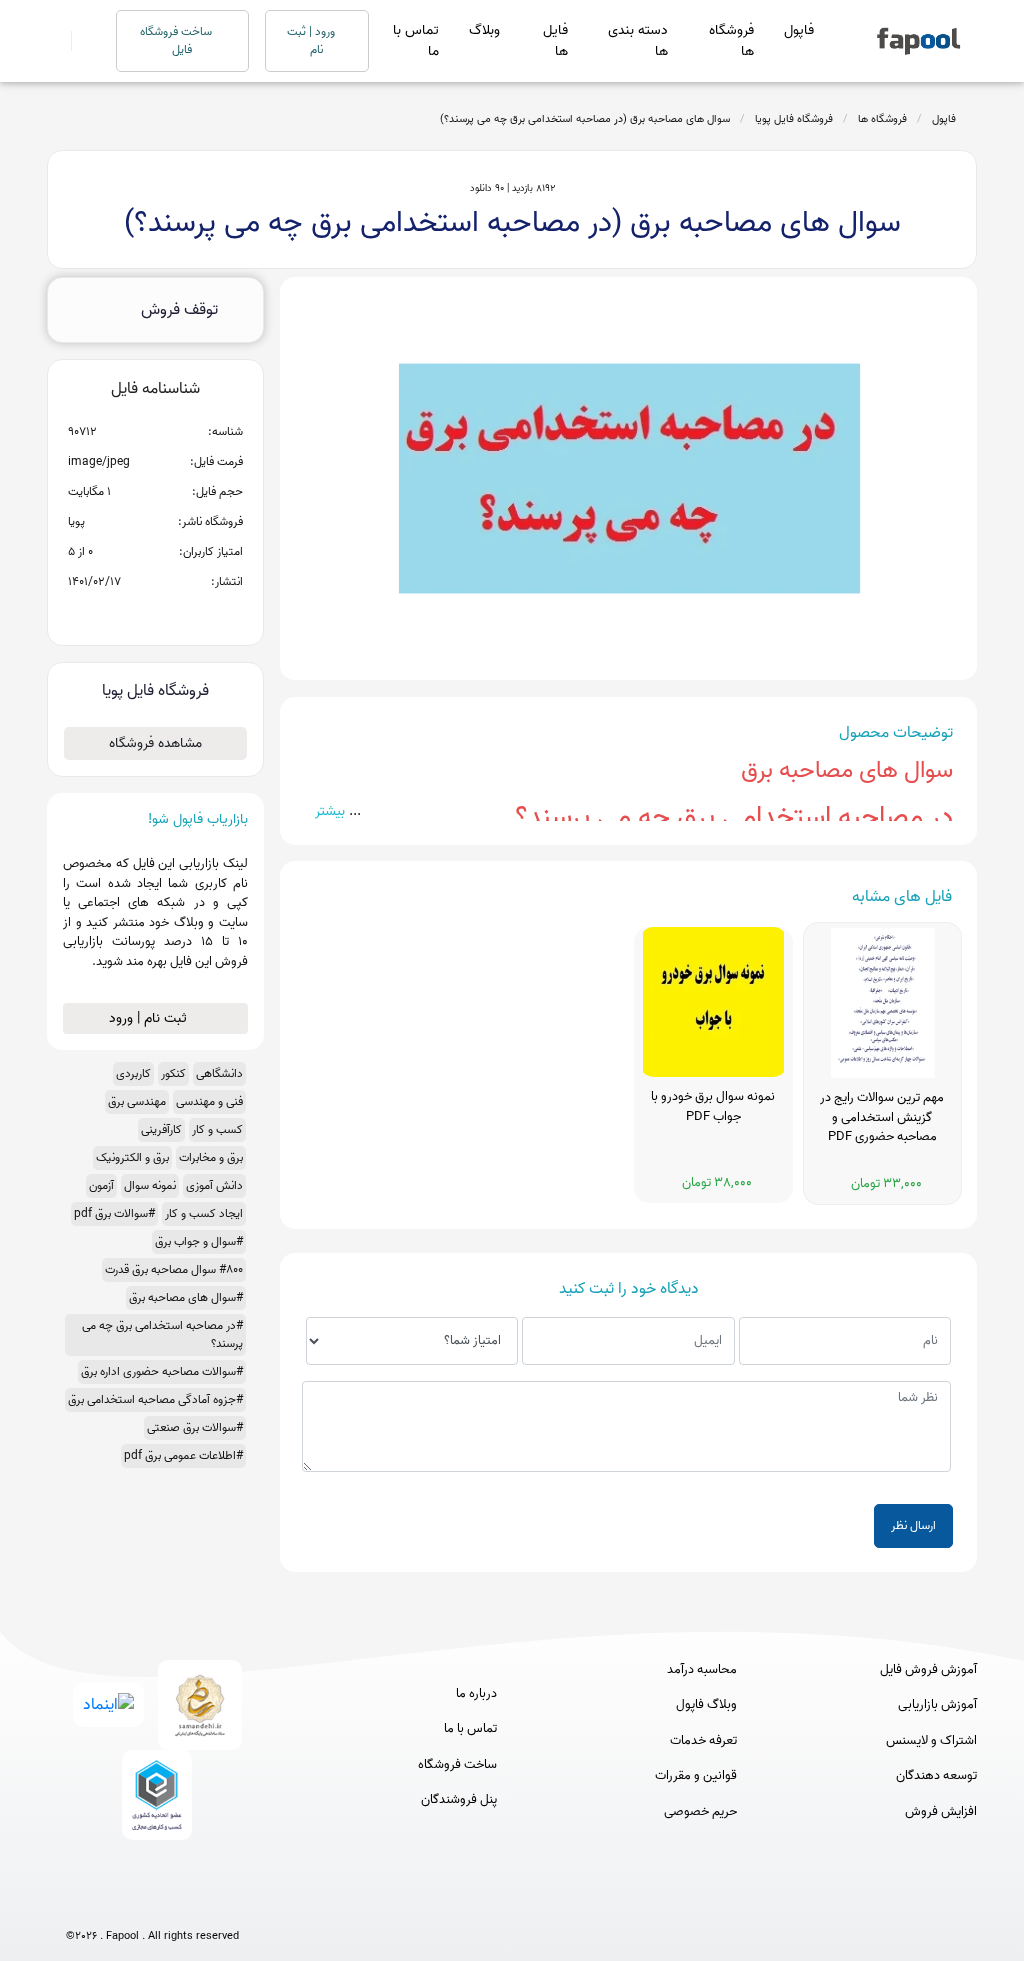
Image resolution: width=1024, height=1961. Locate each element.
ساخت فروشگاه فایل (177, 40)
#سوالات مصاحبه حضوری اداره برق (162, 1371)
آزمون (101, 1185)
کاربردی (133, 1073)
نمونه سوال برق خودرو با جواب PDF (713, 1107)
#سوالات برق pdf (114, 1213)
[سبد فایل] (55, 41)
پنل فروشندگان (459, 1800)
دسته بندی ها (638, 41)
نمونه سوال (150, 1185)
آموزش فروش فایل (928, 1670)
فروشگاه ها (731, 41)
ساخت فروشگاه (457, 1765)
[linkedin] (226, 1903)
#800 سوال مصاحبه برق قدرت (174, 1269)
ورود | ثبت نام (312, 40)
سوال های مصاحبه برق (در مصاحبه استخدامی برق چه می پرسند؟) (585, 119)
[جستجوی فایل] (81, 41)
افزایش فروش (941, 1812)
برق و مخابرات (211, 1157)
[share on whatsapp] (155, 614)
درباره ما (476, 1694)
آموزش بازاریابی (937, 1705)
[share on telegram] (129, 614)
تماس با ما (416, 41)
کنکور (173, 1073)
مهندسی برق (137, 1101)
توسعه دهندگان (936, 1776)
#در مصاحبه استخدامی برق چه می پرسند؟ (162, 1334)
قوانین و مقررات (696, 1776)
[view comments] (179, 614)
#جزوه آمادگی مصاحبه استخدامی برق (155, 1399)
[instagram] (152, 1903)
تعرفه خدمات (703, 1741)
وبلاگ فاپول (706, 1705)
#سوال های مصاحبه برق (186, 1297)
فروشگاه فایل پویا (794, 119)
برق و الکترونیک (132, 1157)
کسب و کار (217, 1129)
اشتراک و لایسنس (931, 1741)
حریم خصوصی (700, 1812)
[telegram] (115, 1903)
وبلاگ (484, 30)
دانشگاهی (219, 1073)
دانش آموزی (214, 1185)
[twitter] (189, 1903)
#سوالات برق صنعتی (195, 1427)
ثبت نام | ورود (150, 1018)
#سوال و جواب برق (199, 1241)
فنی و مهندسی (209, 1101)
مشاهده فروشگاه (155, 743)
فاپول (799, 30)
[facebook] (78, 1903)
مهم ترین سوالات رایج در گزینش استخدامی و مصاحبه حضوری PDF (882, 1117)
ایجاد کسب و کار (204, 1213)
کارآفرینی (161, 1129)
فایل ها (555, 41)
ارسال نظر (913, 1525)
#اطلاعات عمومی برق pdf (183, 1455)
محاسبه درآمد (702, 1670)
